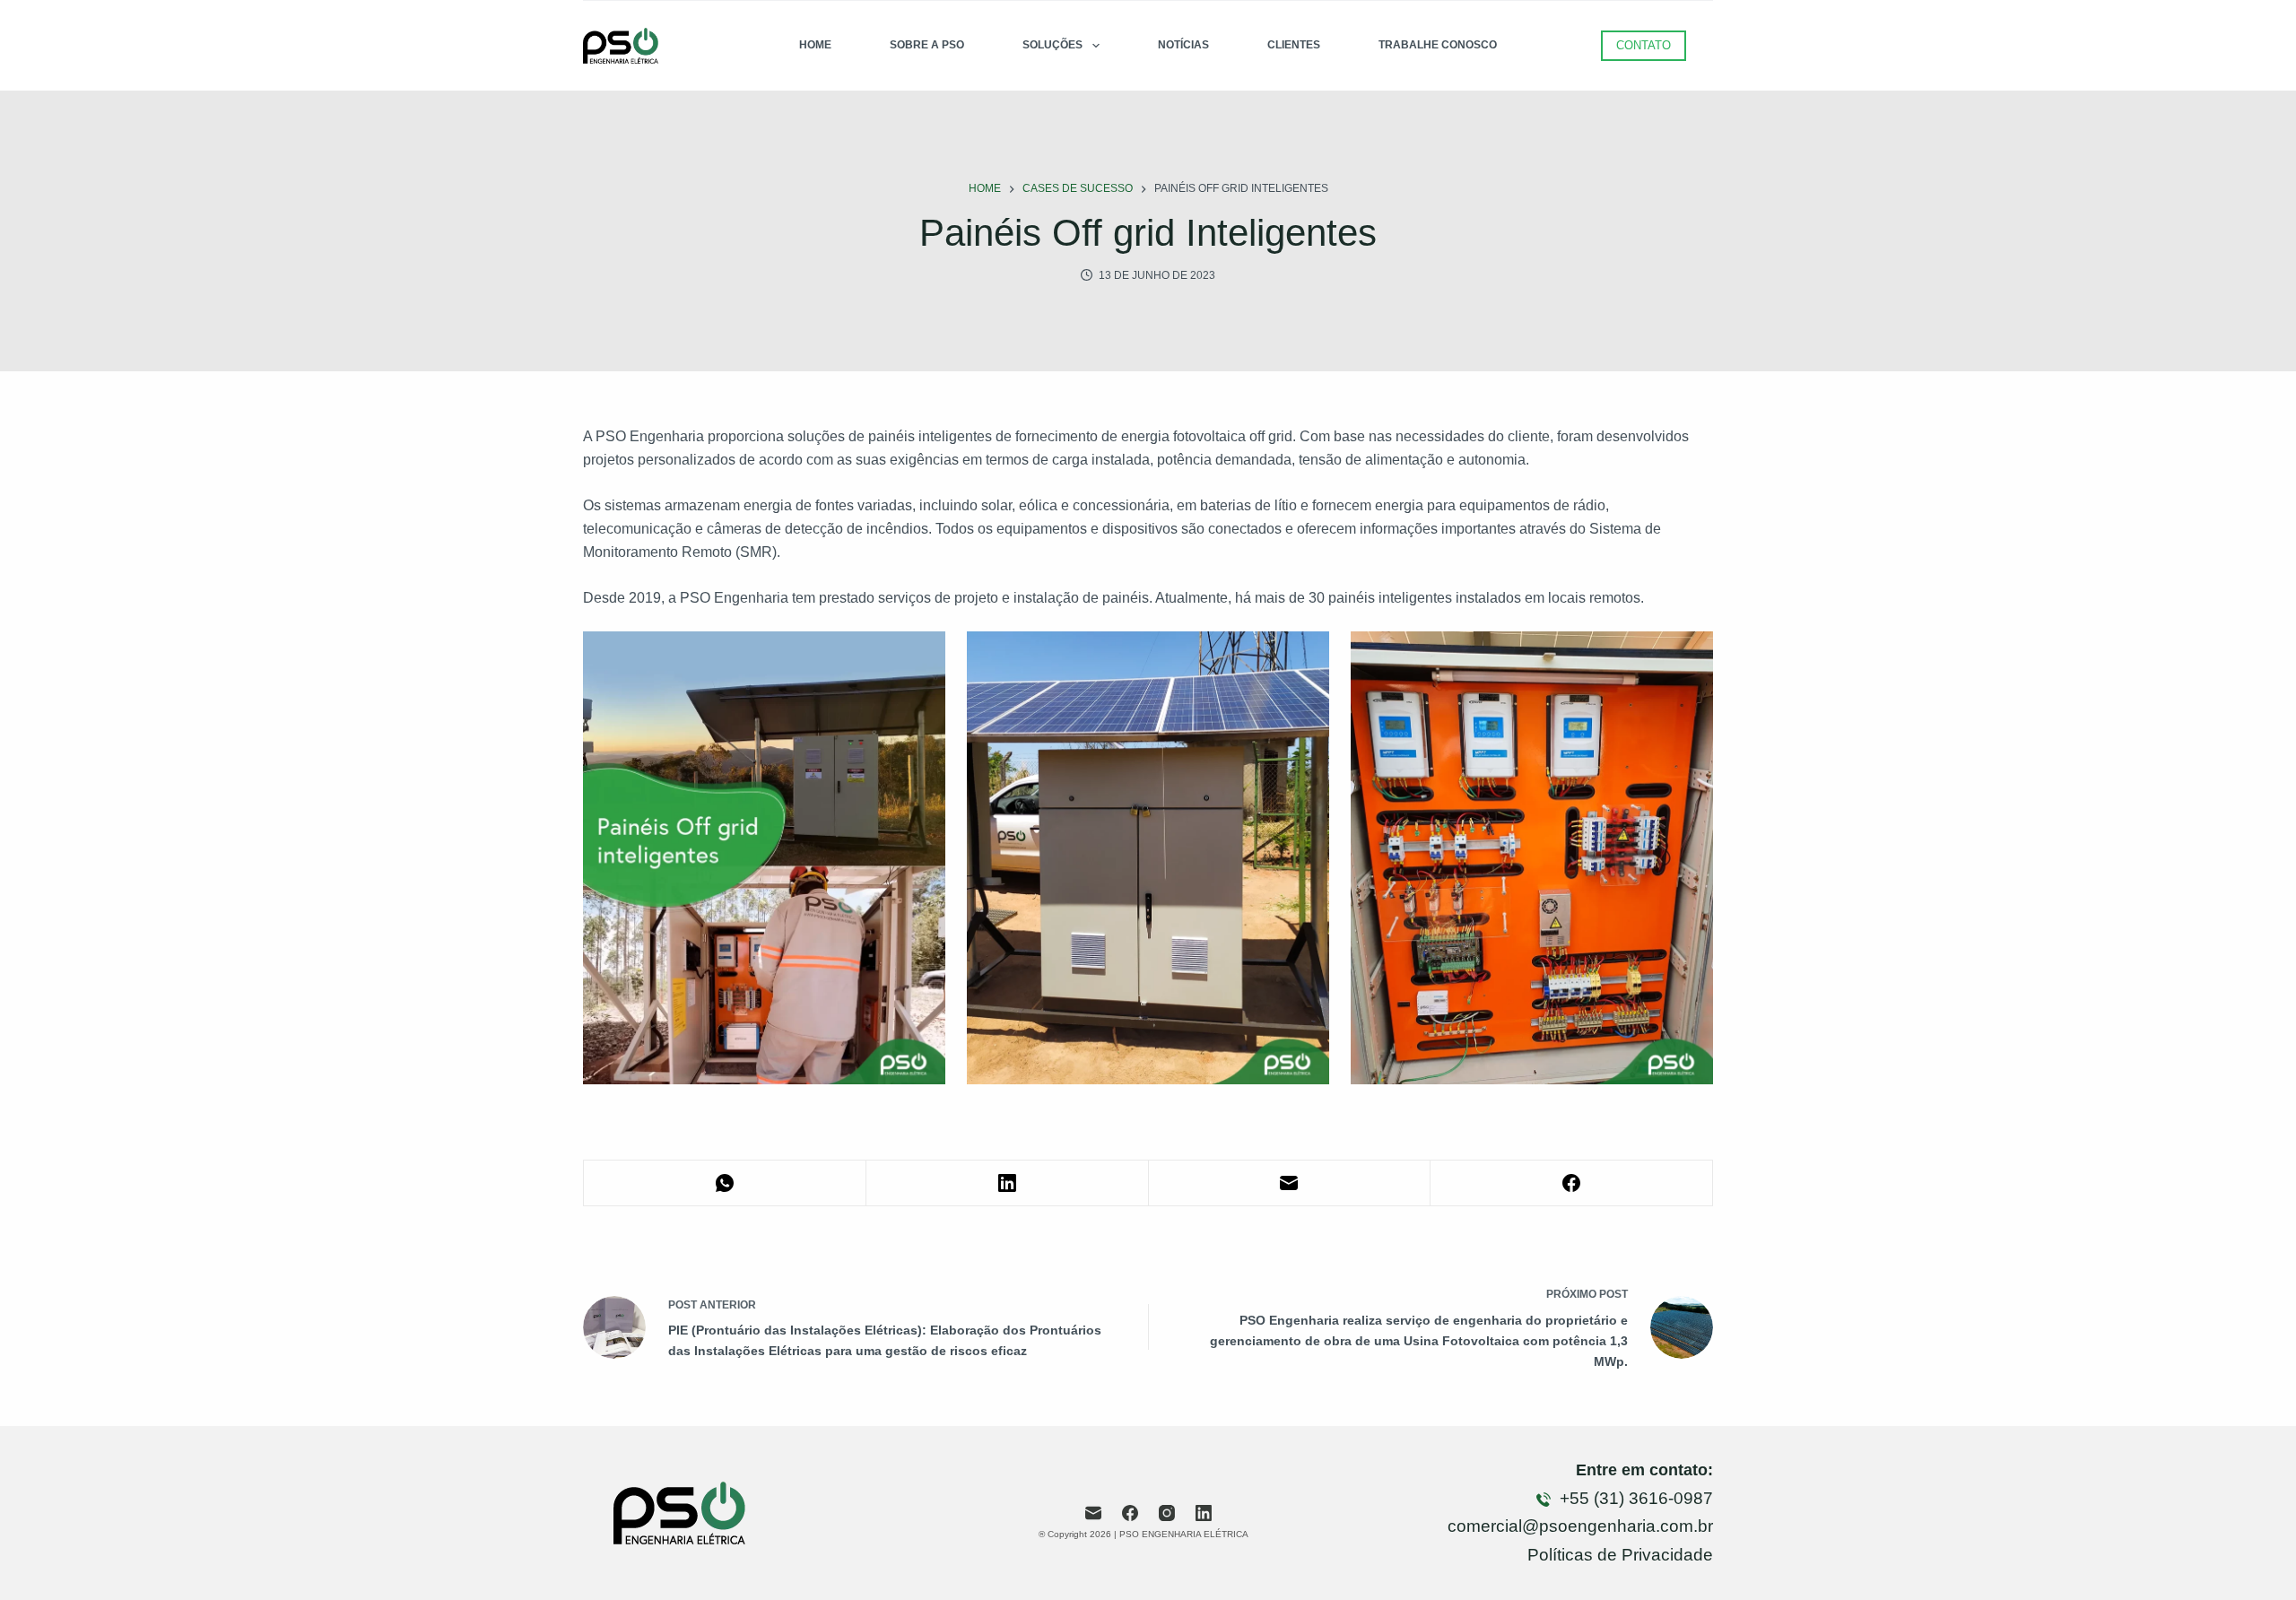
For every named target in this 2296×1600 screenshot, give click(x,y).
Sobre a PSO (927, 45)
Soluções (1052, 45)
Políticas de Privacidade (1620, 1555)
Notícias (1183, 45)
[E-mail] (1290, 1183)
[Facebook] (1572, 1183)
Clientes (1294, 45)
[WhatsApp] (725, 1183)
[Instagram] (1167, 1513)
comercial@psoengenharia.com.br (1580, 1526)
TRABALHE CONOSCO (1438, 45)
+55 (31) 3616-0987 (1634, 1498)
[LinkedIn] (1008, 1183)
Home (815, 45)
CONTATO (1644, 45)
